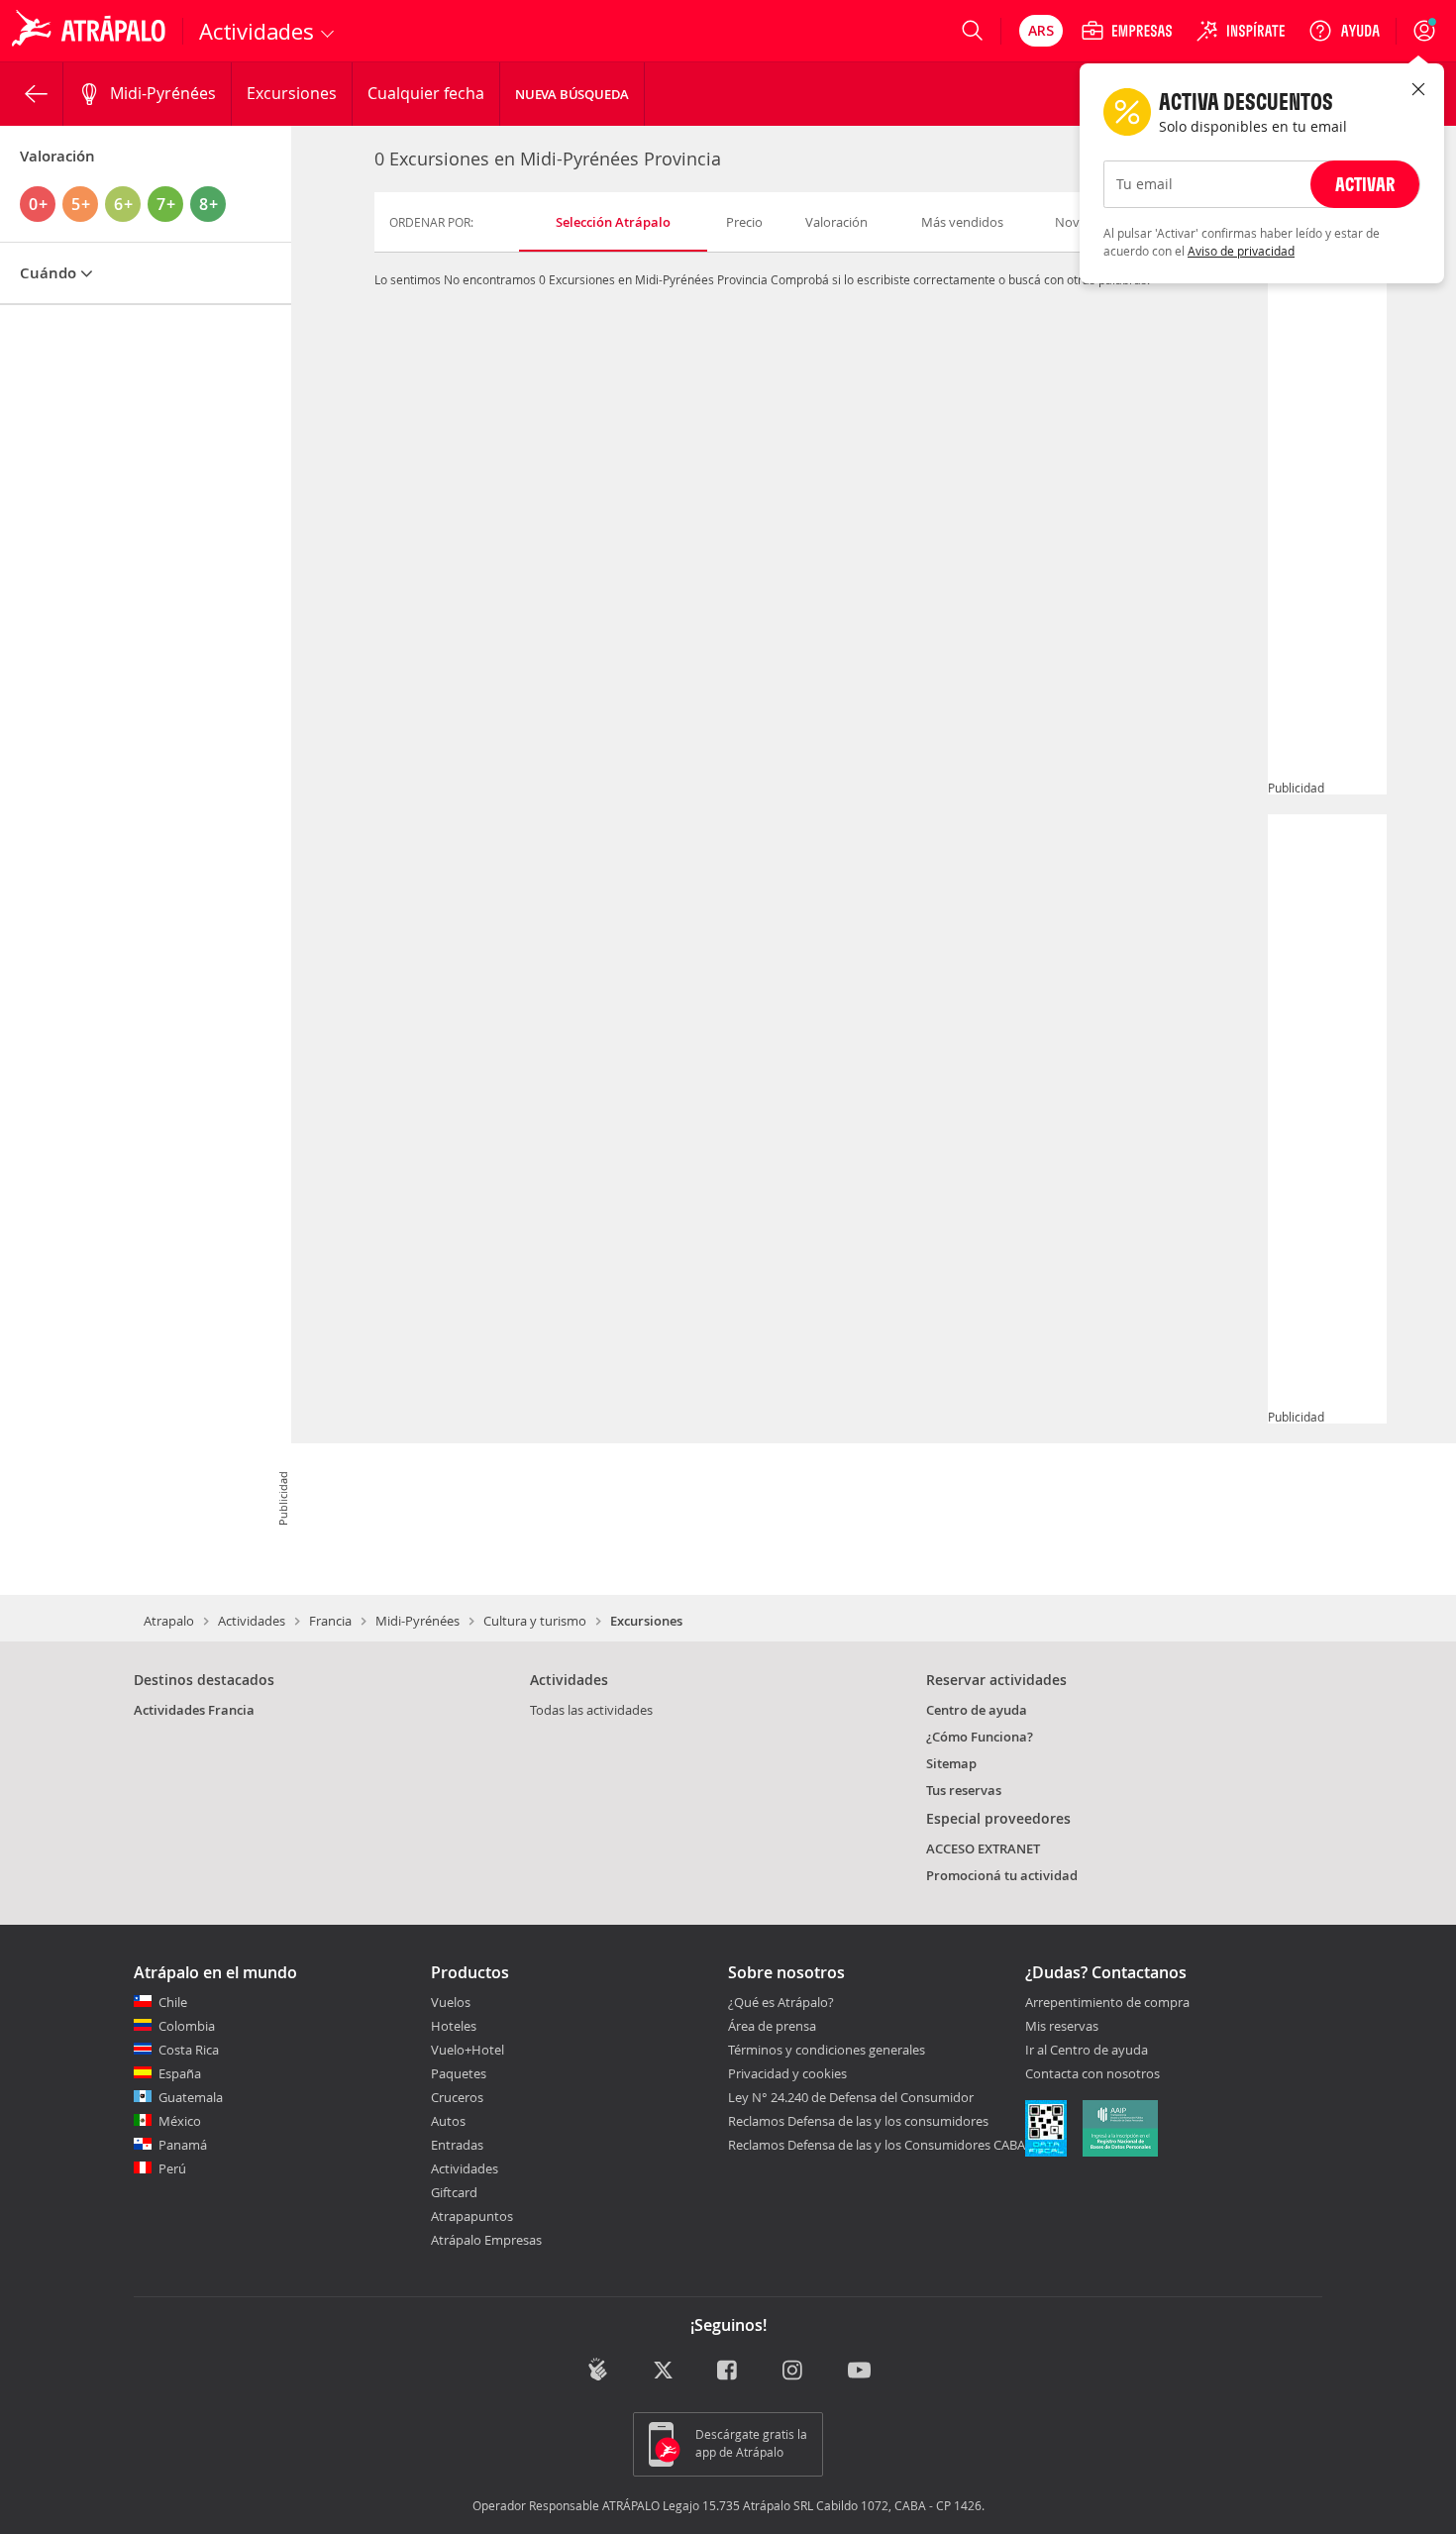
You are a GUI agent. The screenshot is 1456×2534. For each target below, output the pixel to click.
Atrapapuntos (472, 2216)
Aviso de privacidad (1241, 251)
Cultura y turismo (535, 1621)
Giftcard (454, 2192)
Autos (448, 2121)
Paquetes (459, 2073)
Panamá (183, 2145)
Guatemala (191, 2097)
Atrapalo (169, 1621)
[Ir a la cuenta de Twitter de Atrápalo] (663, 2371)
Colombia (187, 2026)
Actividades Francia (194, 1710)
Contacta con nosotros (1092, 2074)
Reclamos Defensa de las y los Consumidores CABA (877, 2145)
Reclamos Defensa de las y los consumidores (858, 2121)
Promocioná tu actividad (1002, 1875)
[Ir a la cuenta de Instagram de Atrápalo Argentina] (794, 2371)
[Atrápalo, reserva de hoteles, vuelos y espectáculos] (91, 31)
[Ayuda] (1344, 31)
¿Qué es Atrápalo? (781, 2002)
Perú (172, 2168)
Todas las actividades (591, 1710)
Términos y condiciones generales (827, 2050)
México (180, 2121)
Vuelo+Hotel (468, 2050)
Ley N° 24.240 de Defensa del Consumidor (851, 2097)
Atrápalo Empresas (486, 2240)
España (180, 2073)
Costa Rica (189, 2050)
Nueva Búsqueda (572, 94)
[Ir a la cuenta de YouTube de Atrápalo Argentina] (859, 2371)
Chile (173, 2002)
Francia (330, 1621)
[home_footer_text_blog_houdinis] (598, 2369)
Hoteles (454, 2026)
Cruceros (457, 2097)
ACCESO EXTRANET (983, 1848)
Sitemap (951, 1763)
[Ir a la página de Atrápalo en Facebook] (728, 2371)
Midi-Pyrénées (417, 1621)
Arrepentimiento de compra (1107, 2003)
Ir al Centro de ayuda (1087, 2051)
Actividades (252, 1621)
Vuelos (451, 2002)
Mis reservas (1062, 2027)
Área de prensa (772, 2026)
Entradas (457, 2145)
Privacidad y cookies (787, 2073)
